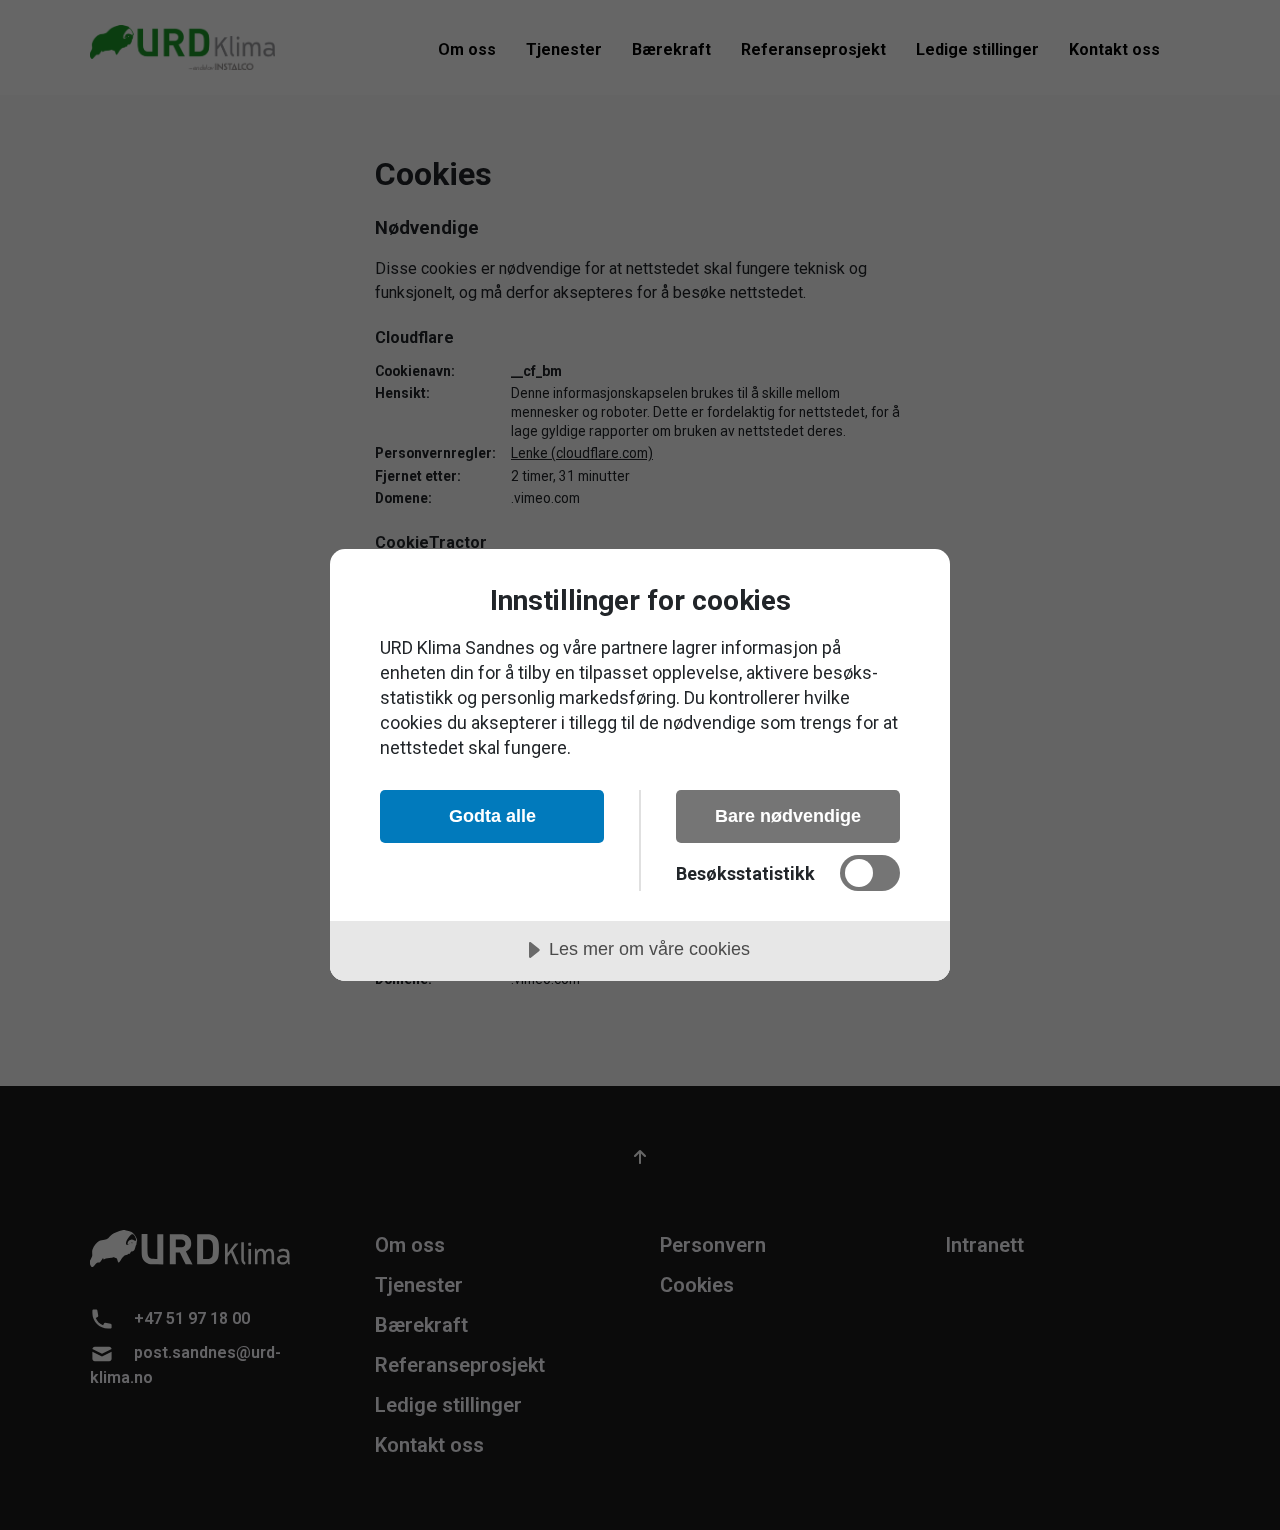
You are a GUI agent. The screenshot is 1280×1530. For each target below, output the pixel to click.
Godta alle (492, 816)
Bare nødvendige (788, 816)
